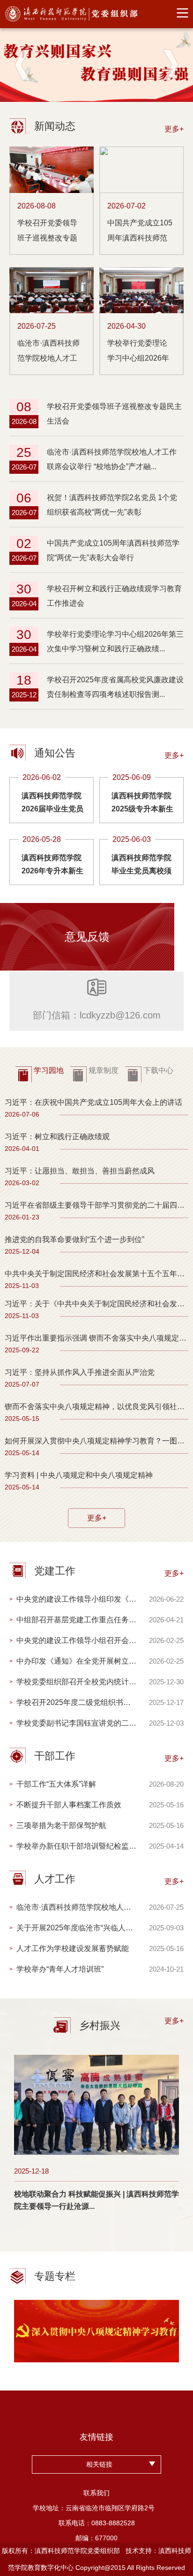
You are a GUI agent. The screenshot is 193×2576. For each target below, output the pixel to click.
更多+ (97, 1518)
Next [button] (171, 65)
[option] (96, 65)
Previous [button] (22, 65)
